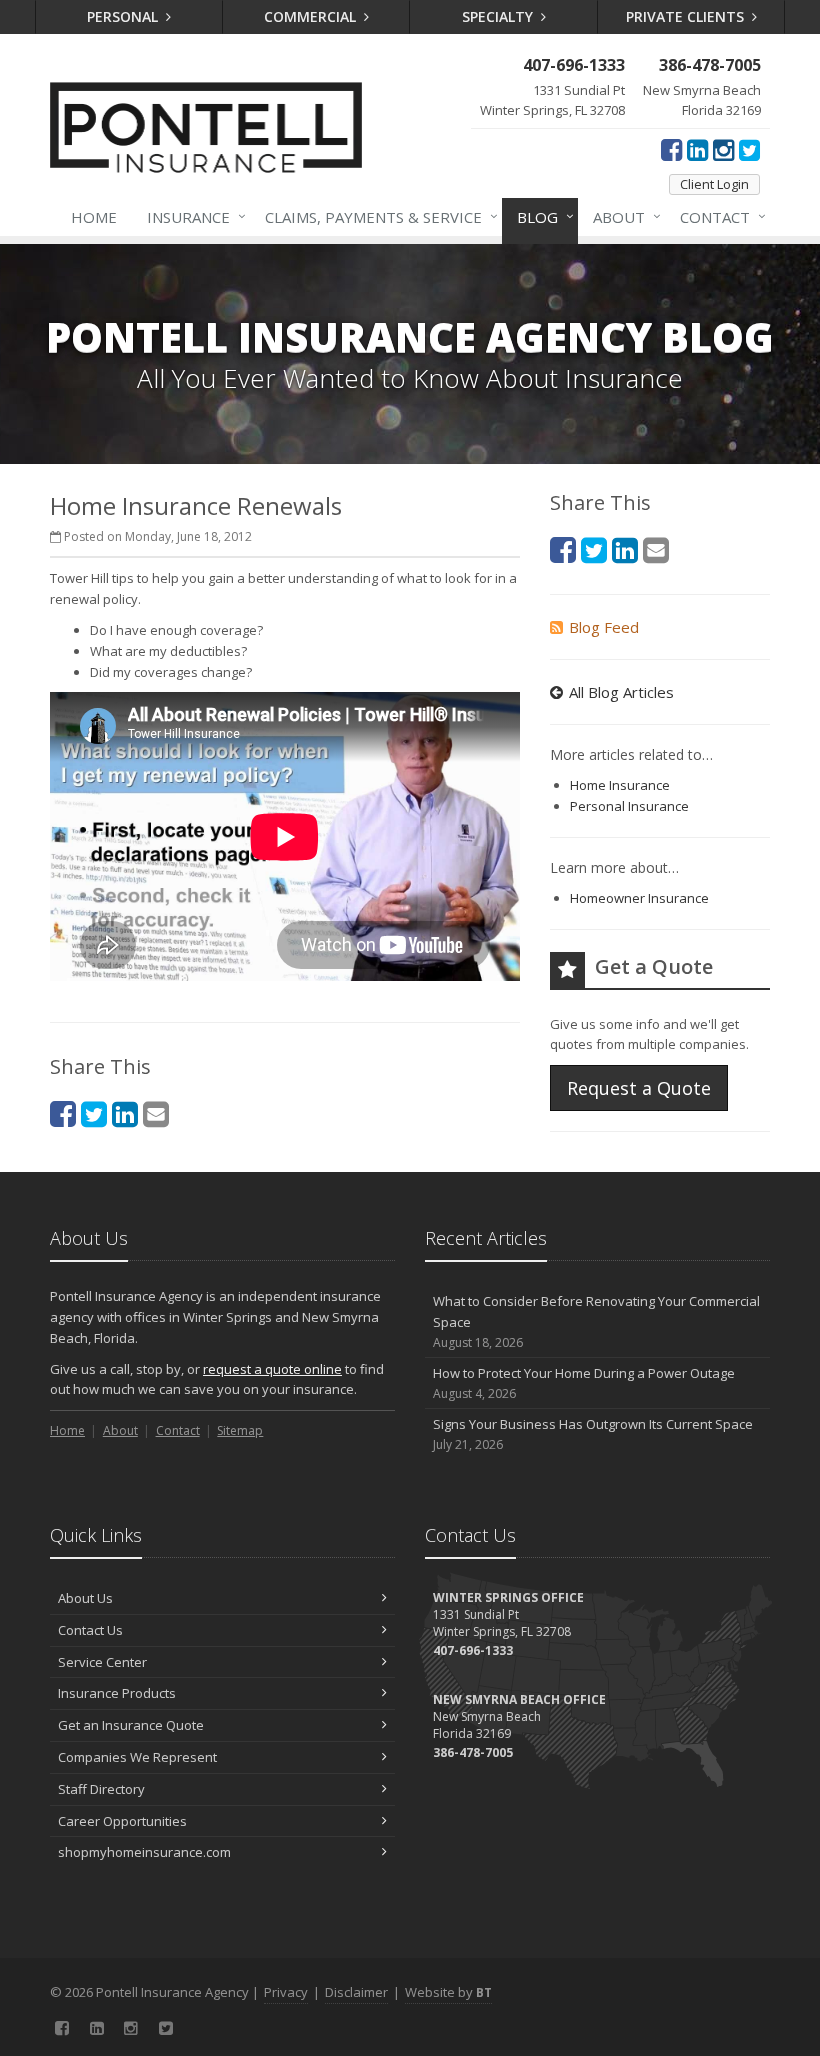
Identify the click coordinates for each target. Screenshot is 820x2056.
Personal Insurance (629, 806)
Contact (718, 216)
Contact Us (90, 1630)
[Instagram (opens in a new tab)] (723, 149)
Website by (448, 1992)
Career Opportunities (122, 1821)
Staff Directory (101, 1789)
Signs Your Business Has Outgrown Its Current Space (593, 1434)
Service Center (102, 1662)
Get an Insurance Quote (131, 1725)
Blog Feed (604, 627)
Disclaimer (356, 1992)
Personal (124, 16)
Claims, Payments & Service (376, 216)
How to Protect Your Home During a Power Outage (584, 1383)
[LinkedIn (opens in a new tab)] (697, 149)
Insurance (191, 216)
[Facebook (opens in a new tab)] (671, 149)
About (622, 216)
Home (94, 217)
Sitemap (240, 1430)
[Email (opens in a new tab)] (156, 1113)
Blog (540, 216)
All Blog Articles (621, 692)
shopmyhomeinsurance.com (144, 1852)
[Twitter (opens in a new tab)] (749, 149)
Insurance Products (117, 1693)
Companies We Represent (137, 1757)
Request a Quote (639, 1088)
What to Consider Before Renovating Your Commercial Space (596, 1321)
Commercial (312, 16)
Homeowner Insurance (639, 898)
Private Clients (687, 16)
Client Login (714, 184)
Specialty (499, 16)
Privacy (286, 1992)
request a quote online (272, 1369)
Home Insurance (620, 785)
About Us (85, 1598)
